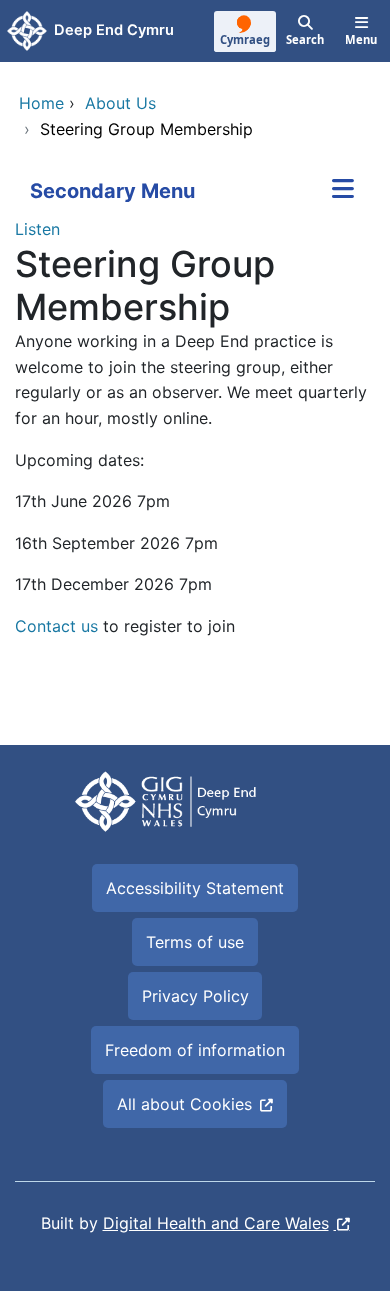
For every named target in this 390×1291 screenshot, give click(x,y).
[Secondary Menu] (343, 191)
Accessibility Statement (195, 888)
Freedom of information (195, 1050)
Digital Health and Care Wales (216, 1223)
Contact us (56, 626)
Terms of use (195, 942)
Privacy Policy (195, 996)
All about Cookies (184, 1104)
